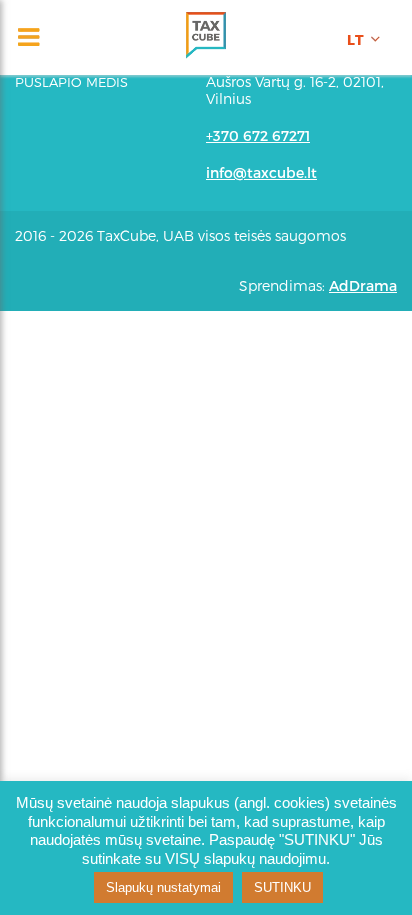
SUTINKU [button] (282, 887)
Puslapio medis (71, 82)
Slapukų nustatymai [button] (163, 887)
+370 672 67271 (258, 135)
